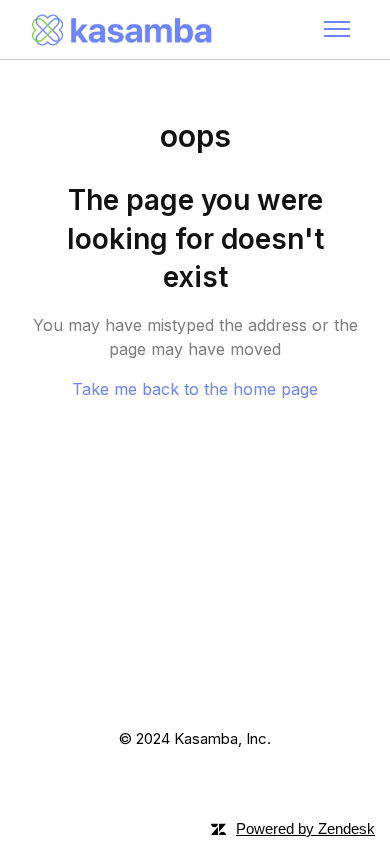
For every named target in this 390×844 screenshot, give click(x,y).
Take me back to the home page (195, 389)
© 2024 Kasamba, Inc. (195, 738)
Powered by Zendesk (305, 828)
